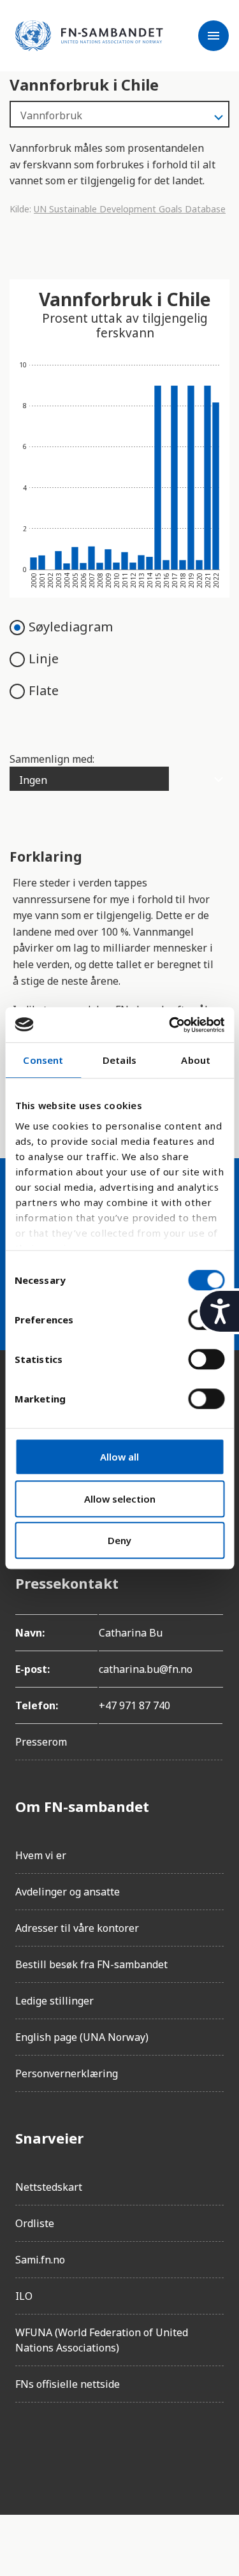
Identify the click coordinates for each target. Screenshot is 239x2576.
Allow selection (120, 1499)
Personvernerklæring (67, 2073)
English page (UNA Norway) (82, 2037)
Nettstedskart (49, 2187)
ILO (24, 2296)
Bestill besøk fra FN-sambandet (91, 1964)
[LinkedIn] (97, 2448)
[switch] (206, 1359)
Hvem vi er (41, 1855)
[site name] (89, 36)
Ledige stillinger (54, 2001)
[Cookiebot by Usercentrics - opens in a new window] (170, 1025)
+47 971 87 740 (134, 1705)
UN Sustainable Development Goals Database (130, 209)
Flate (44, 690)
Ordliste (35, 2223)
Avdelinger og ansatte (68, 1892)
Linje (44, 659)
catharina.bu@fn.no (146, 1669)
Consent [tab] (43, 1060)
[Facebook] (25, 2448)
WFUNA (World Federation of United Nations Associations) (102, 2340)
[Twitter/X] (133, 2448)
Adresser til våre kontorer (77, 1928)
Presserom (41, 1742)
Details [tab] (119, 1060)
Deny (119, 1540)
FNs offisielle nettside (68, 2384)
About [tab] (196, 1060)
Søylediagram (71, 627)
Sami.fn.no (40, 2260)
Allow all (119, 1457)
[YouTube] (168, 2448)
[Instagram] (61, 2448)
